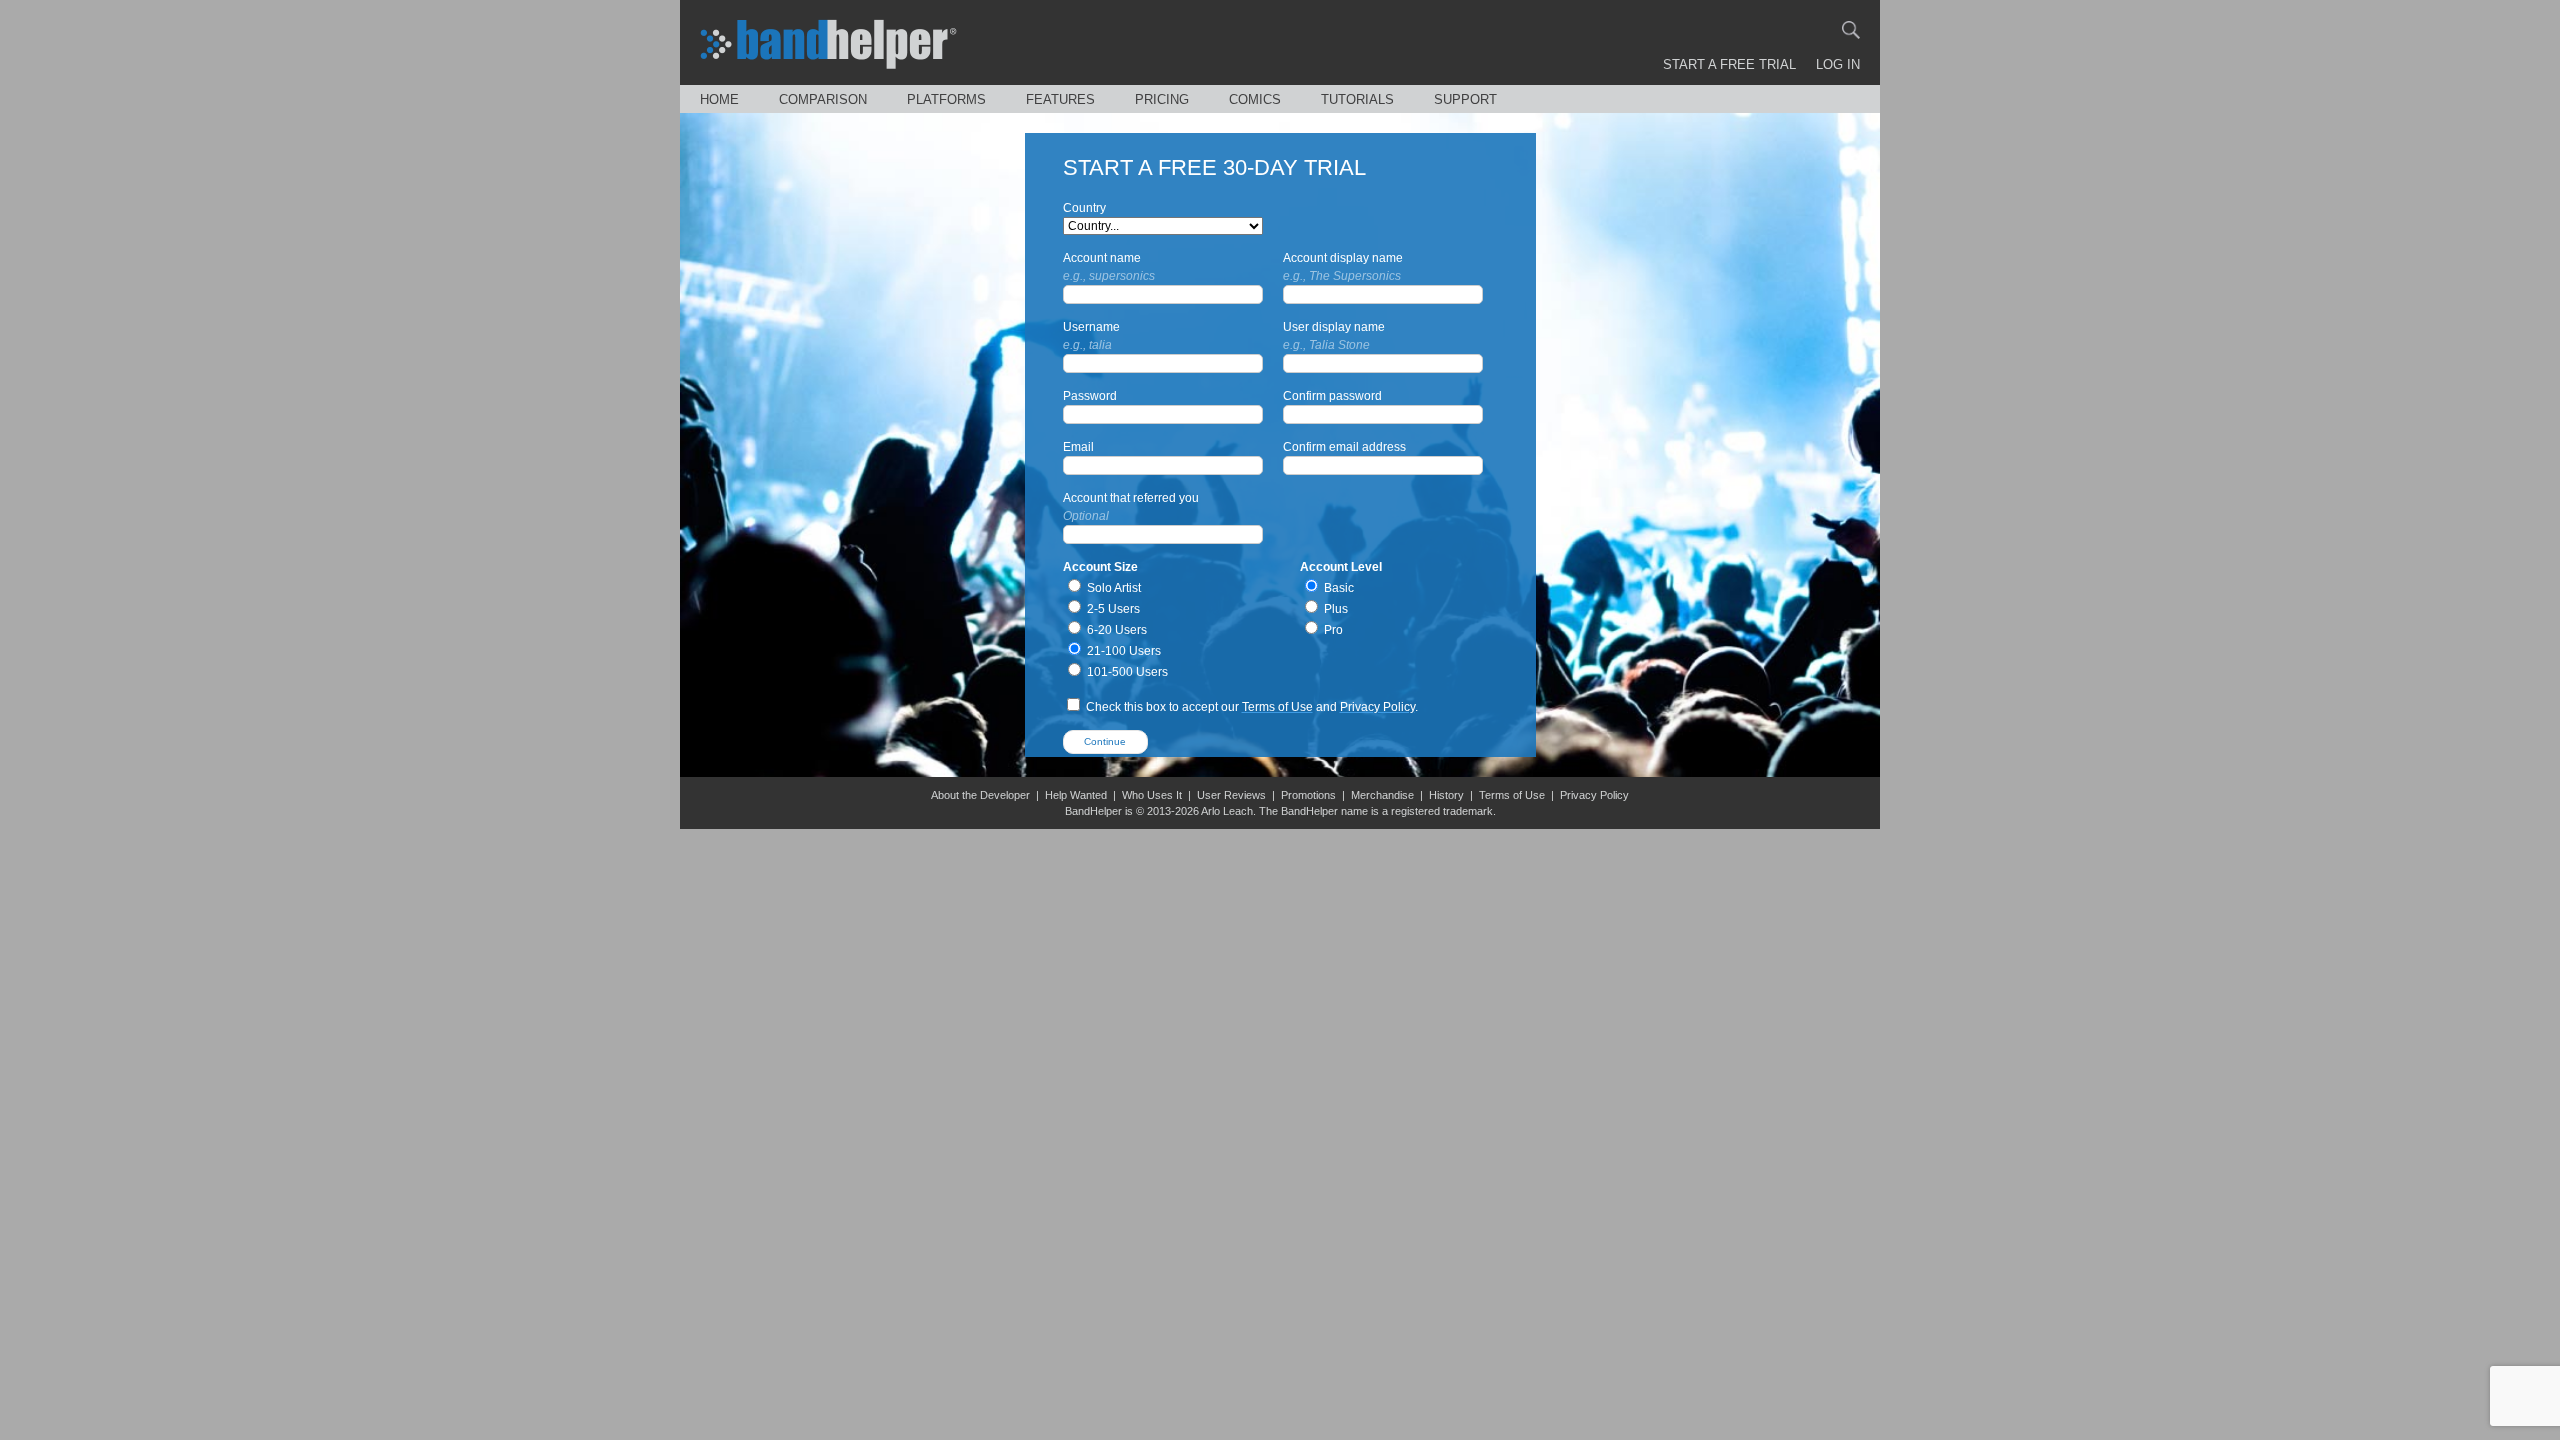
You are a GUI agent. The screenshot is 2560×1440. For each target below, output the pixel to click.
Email (1078, 447)
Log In (1838, 64)
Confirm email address (1344, 447)
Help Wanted (1076, 795)
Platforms (946, 99)
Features (1060, 99)
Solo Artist (1112, 588)
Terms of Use (1277, 707)
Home (719, 99)
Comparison (823, 99)
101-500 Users (1126, 672)
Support (1465, 99)
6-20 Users (1115, 630)
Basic (1337, 588)
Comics (1255, 99)
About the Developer (980, 795)
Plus (1334, 609)
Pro (1332, 630)
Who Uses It (1152, 795)
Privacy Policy (1377, 707)
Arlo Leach (1227, 811)
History (1446, 795)
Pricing (1162, 99)
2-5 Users (1112, 609)
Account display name (1343, 267)
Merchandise (1382, 795)
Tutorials (1357, 99)
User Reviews (1231, 795)
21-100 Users (1122, 651)
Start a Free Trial (1729, 64)
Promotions (1308, 795)
